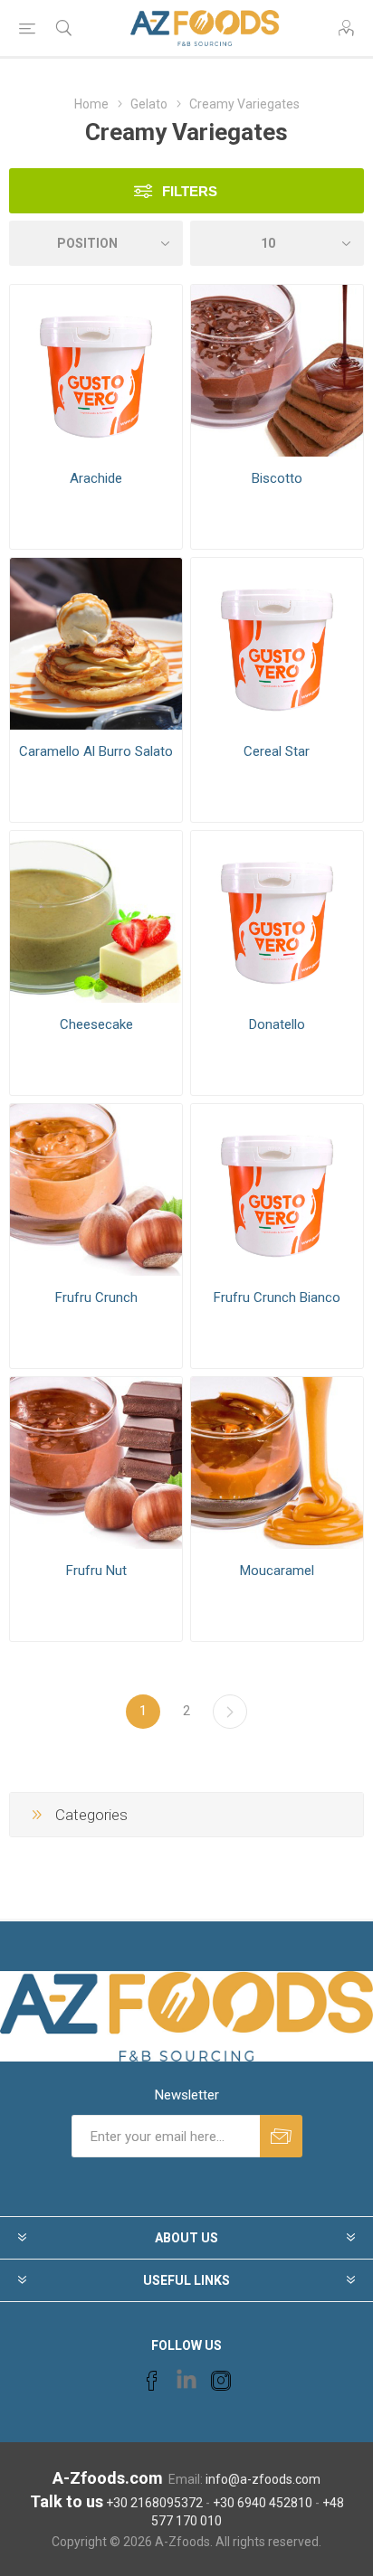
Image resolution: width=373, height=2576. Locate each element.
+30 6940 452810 (263, 2503)
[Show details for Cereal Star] (277, 644)
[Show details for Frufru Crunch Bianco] (277, 1190)
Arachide (96, 478)
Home (91, 104)
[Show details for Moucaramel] (277, 1463)
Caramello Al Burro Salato (96, 751)
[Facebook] (152, 2381)
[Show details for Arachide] (96, 371)
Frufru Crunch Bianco (277, 1297)
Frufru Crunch (96, 1297)
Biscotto (277, 478)
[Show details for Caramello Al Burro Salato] (96, 644)
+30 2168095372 (154, 2503)
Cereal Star (277, 751)
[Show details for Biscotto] (277, 371)
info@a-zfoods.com (263, 2479)
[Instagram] (221, 2381)
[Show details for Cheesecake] (96, 917)
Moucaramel (277, 1571)
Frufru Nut (96, 1571)
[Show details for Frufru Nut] (96, 1463)
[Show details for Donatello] (277, 917)
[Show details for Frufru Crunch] (96, 1190)
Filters (190, 191)
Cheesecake (96, 1024)
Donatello (277, 1024)
